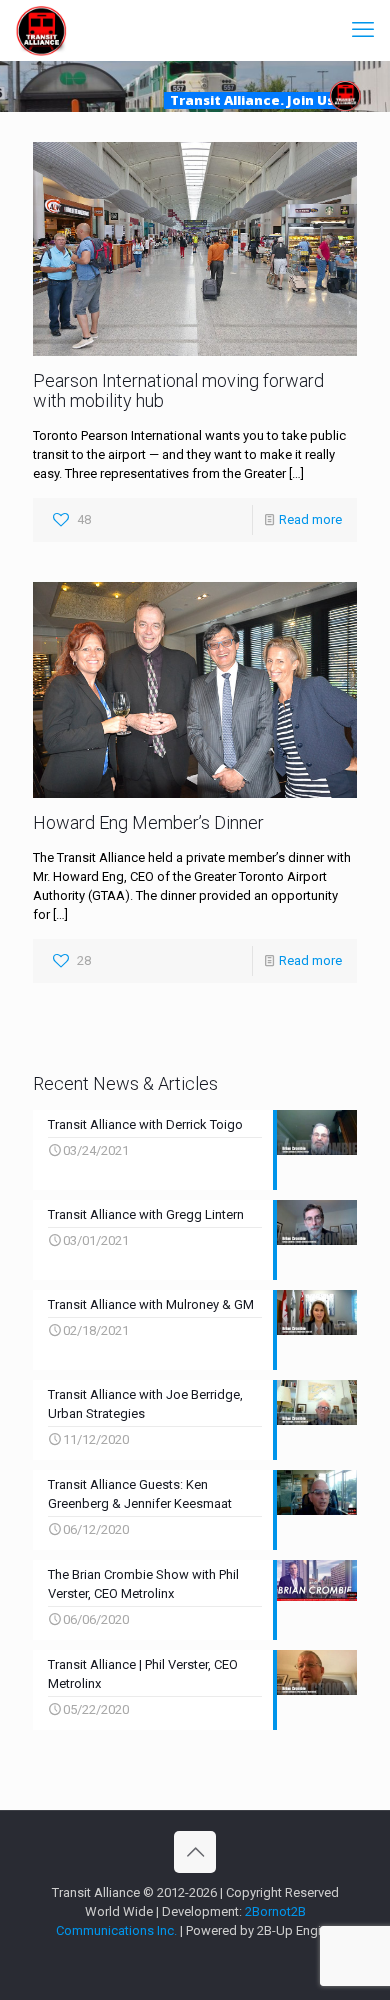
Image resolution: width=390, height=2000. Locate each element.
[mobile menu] (363, 30)
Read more (310, 519)
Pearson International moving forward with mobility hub (178, 390)
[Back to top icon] (195, 1852)
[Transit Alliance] (41, 30)
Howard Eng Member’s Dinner (148, 822)
